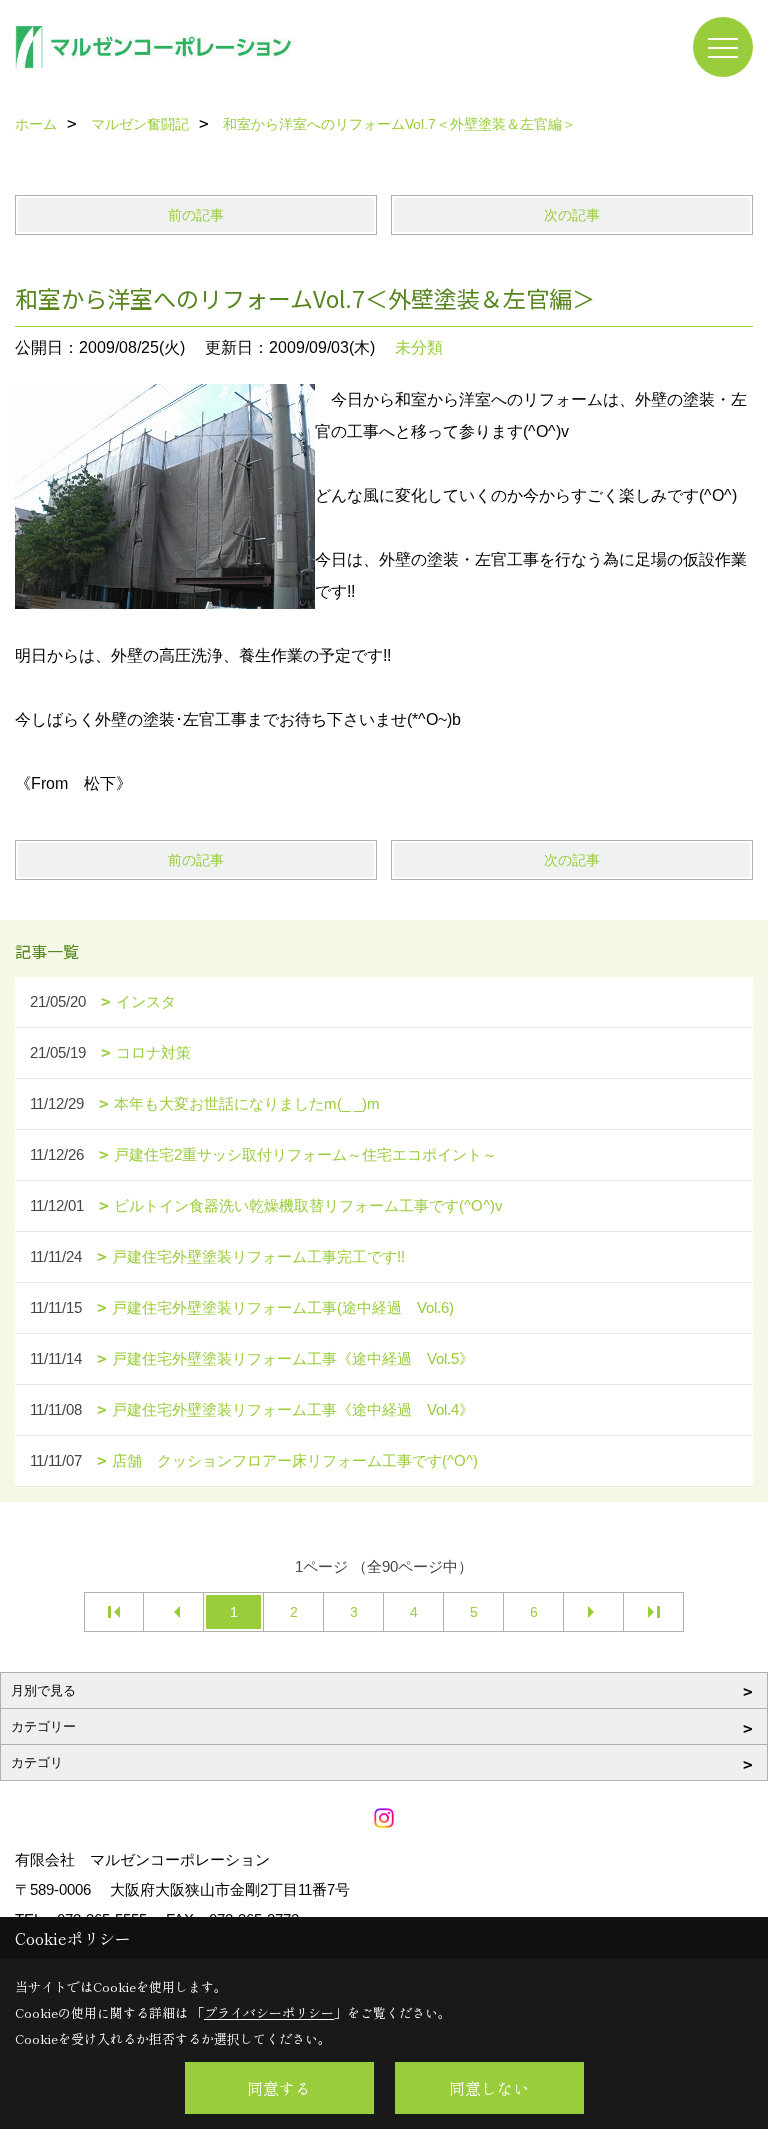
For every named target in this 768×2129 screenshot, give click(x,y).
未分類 (419, 347)
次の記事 (572, 215)
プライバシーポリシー (269, 2012)
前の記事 (196, 215)
